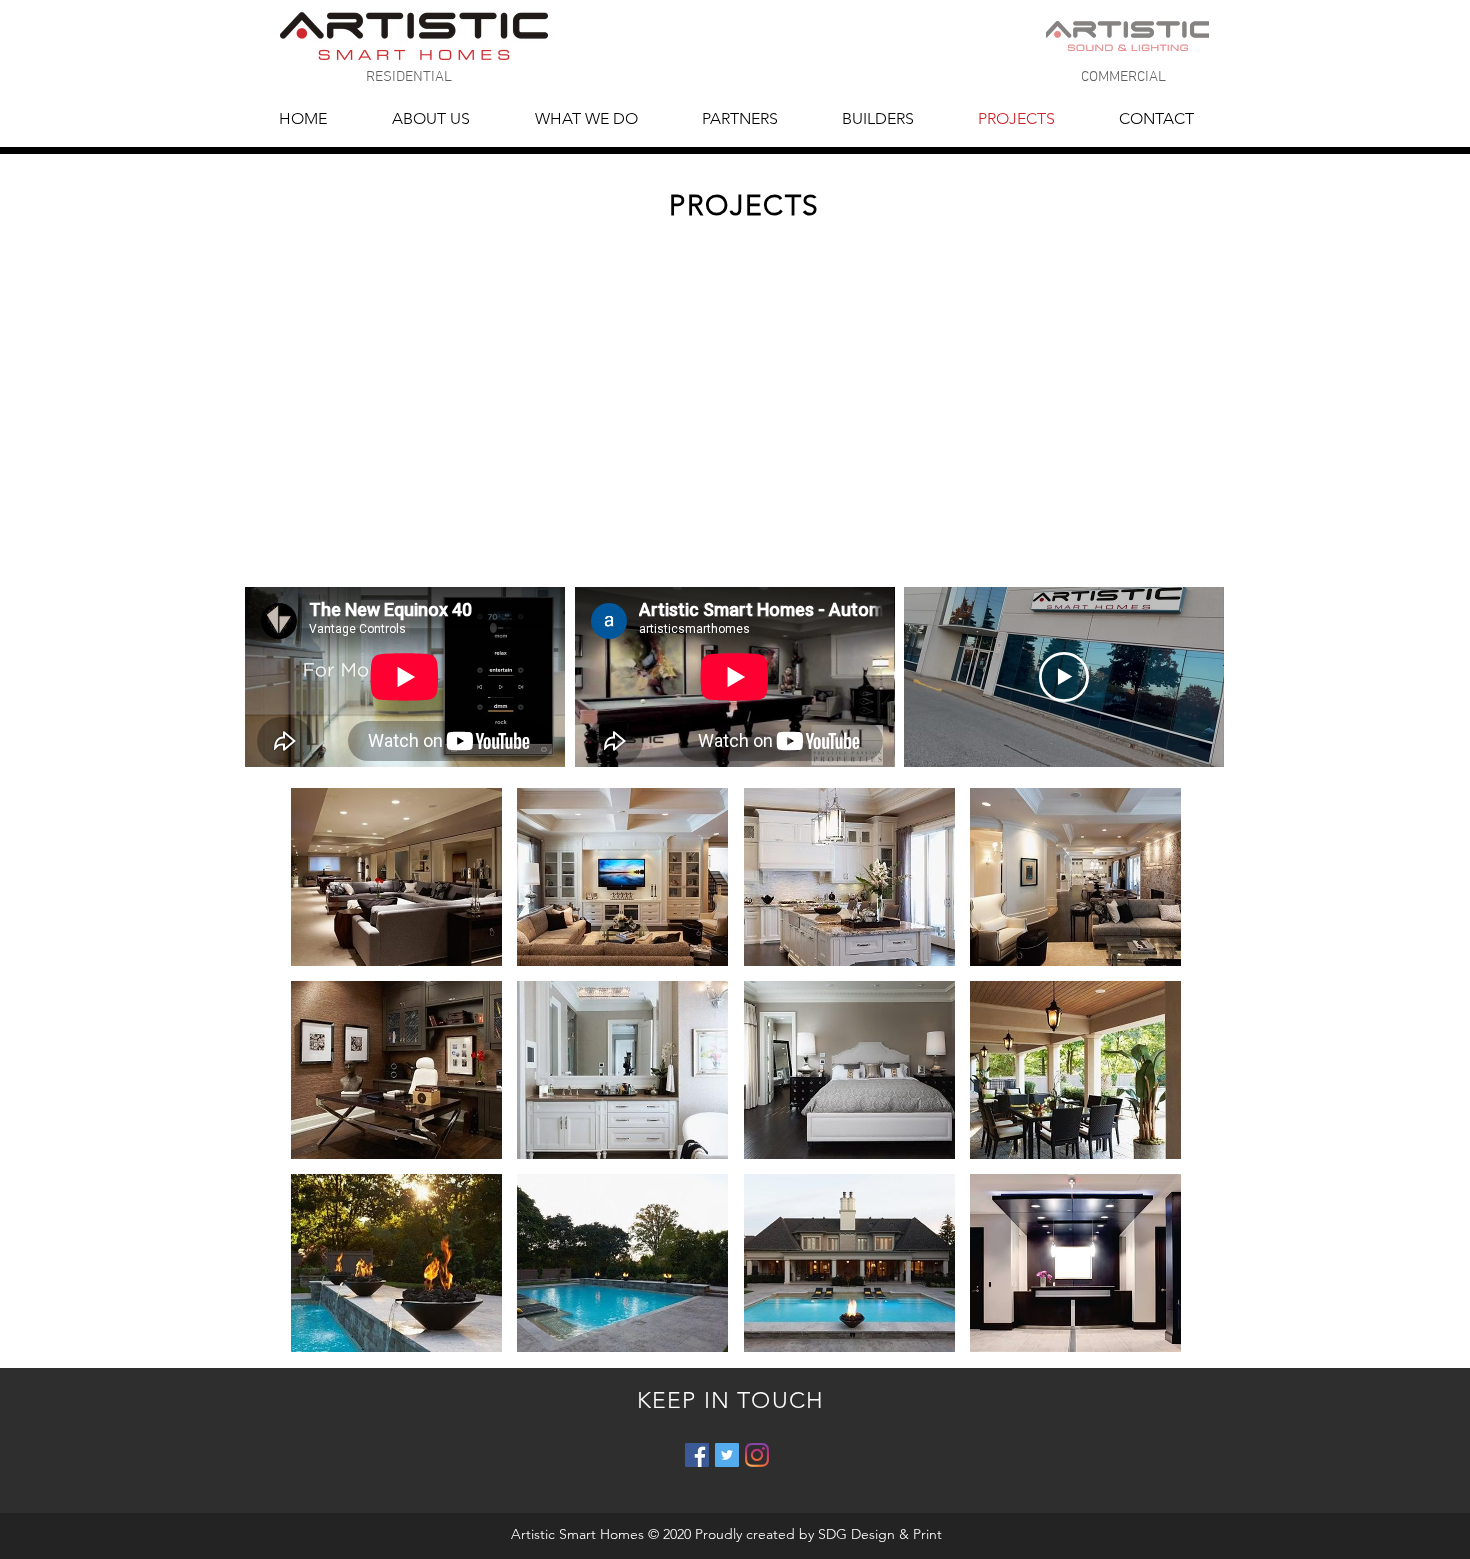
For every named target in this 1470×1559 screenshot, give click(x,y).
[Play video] (1064, 677)
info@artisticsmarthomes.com (646, 82)
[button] (396, 877)
